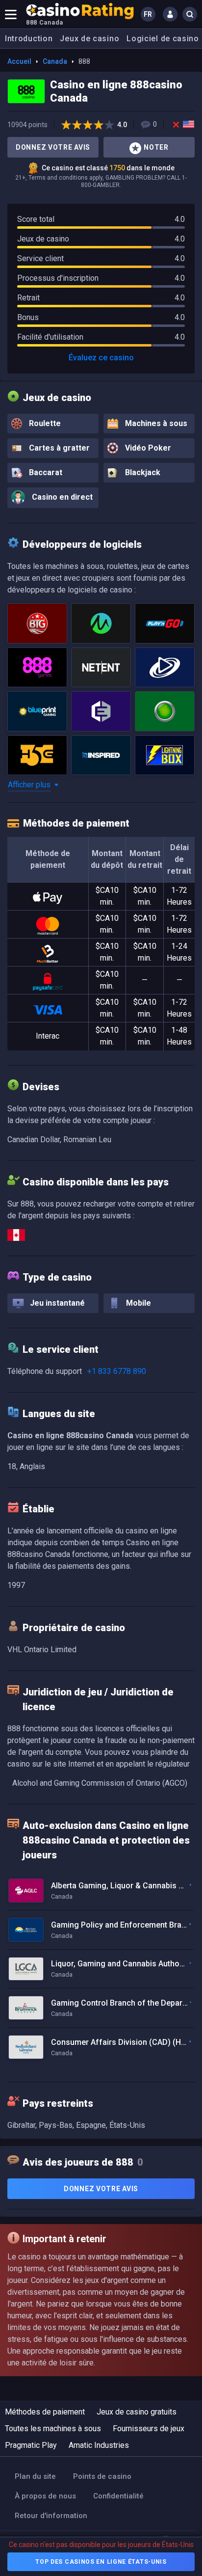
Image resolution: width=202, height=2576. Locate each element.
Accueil (19, 61)
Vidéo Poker (147, 448)
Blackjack (142, 472)
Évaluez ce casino (101, 358)
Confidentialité (118, 2496)
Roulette (44, 423)
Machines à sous (155, 423)
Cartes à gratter (58, 448)
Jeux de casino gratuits (137, 2412)
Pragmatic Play (31, 2445)
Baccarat (45, 472)
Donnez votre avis (53, 147)
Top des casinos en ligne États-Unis (101, 2562)
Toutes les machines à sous (53, 2428)
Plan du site (35, 2476)
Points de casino (102, 2476)
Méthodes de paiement (45, 2412)
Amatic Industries (99, 2445)
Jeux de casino (89, 39)
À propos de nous (45, 2496)
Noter (156, 147)
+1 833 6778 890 (117, 1371)
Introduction (29, 39)
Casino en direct (61, 497)
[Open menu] (11, 14)
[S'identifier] (170, 14)
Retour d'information (51, 2516)
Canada (55, 61)
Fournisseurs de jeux (149, 2428)
